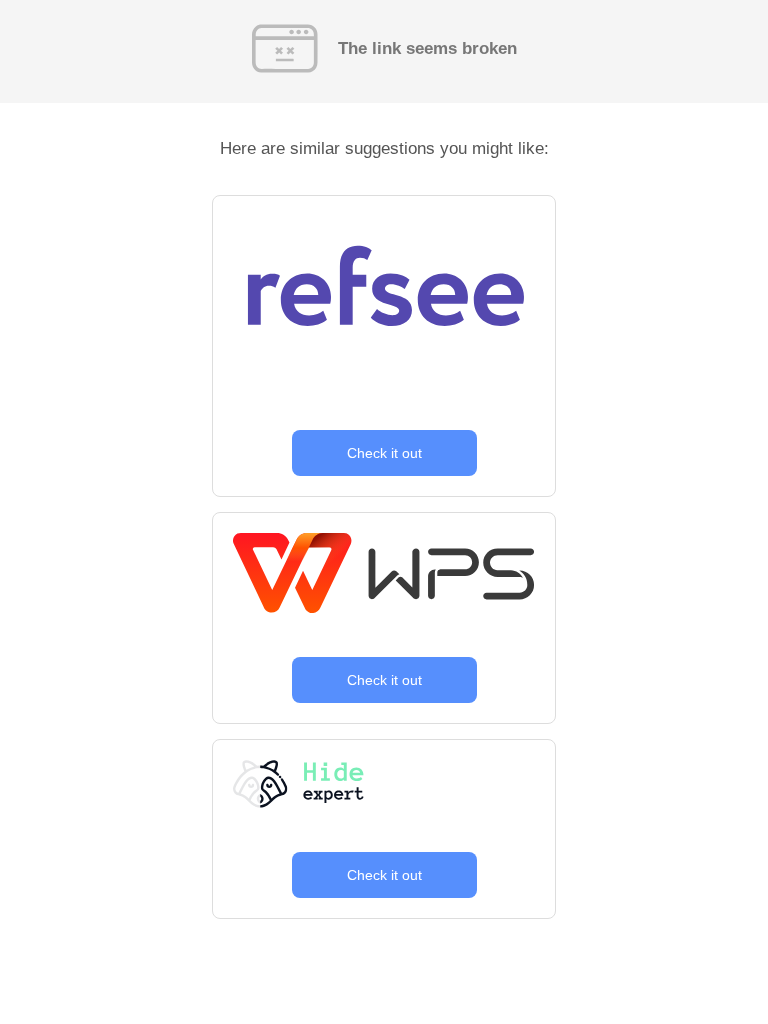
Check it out (384, 453)
